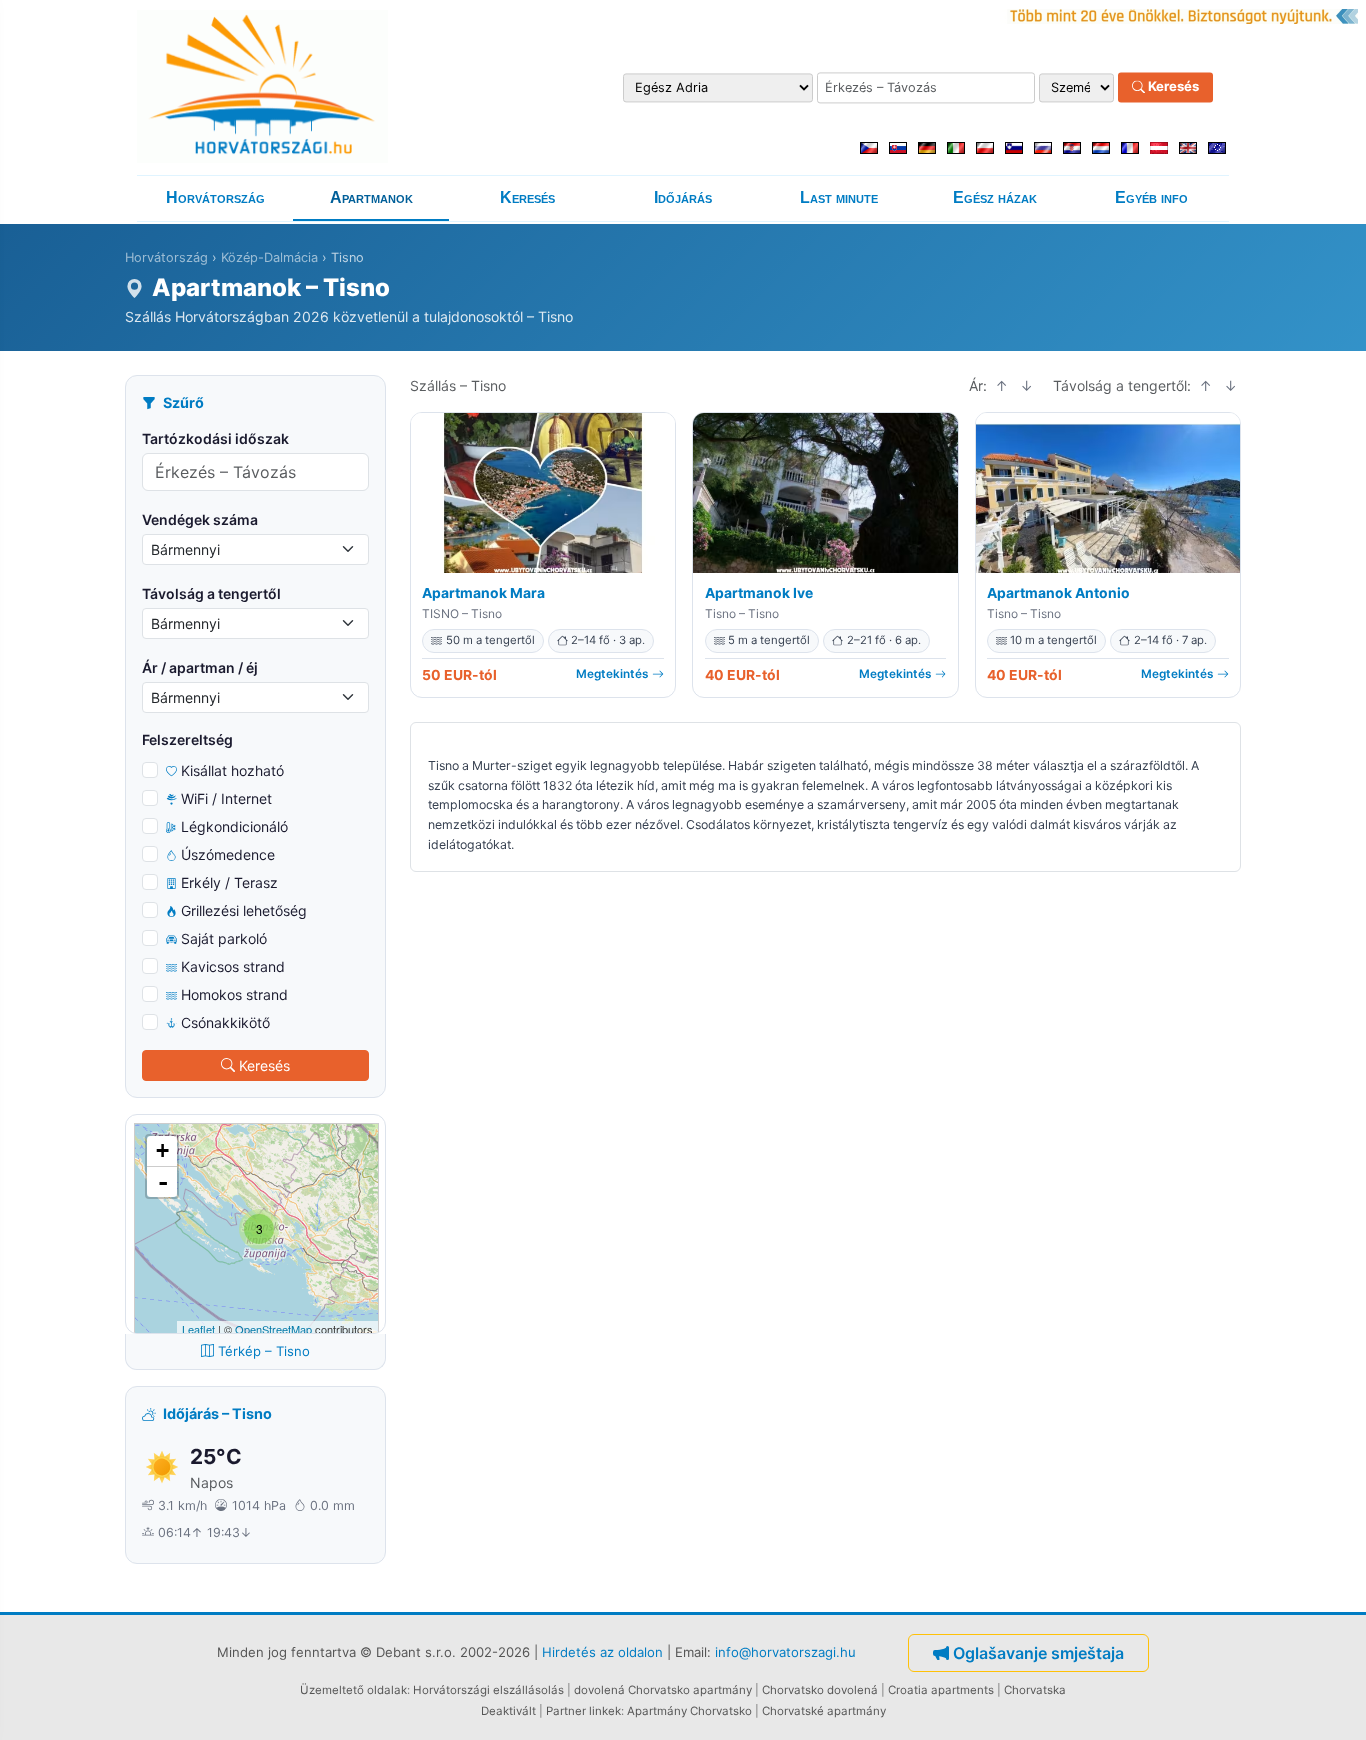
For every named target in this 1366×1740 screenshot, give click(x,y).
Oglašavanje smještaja (1038, 1653)
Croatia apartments (941, 1690)
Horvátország (215, 197)
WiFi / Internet (226, 798)
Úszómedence (228, 854)
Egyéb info (1151, 197)
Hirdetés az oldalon (602, 1651)
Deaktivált (508, 1711)
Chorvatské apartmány (824, 1711)
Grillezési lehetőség (244, 910)
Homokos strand (234, 994)
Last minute (839, 197)
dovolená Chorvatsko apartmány (663, 1690)
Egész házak (995, 197)
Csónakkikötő (225, 1022)
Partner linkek (583, 1711)
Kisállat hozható (232, 770)
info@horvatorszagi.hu (785, 1651)
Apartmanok (371, 197)
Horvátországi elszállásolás (488, 1690)
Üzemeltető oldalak (353, 1690)
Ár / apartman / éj (200, 667)
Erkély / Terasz (229, 882)
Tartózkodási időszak (215, 438)
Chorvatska (1035, 1690)
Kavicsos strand (233, 966)
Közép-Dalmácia (269, 257)
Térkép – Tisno (264, 1351)
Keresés (1172, 87)
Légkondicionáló (234, 826)
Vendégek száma (200, 519)
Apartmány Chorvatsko (689, 1711)
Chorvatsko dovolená (820, 1690)
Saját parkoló (224, 938)
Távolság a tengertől (211, 593)
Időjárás (683, 197)
